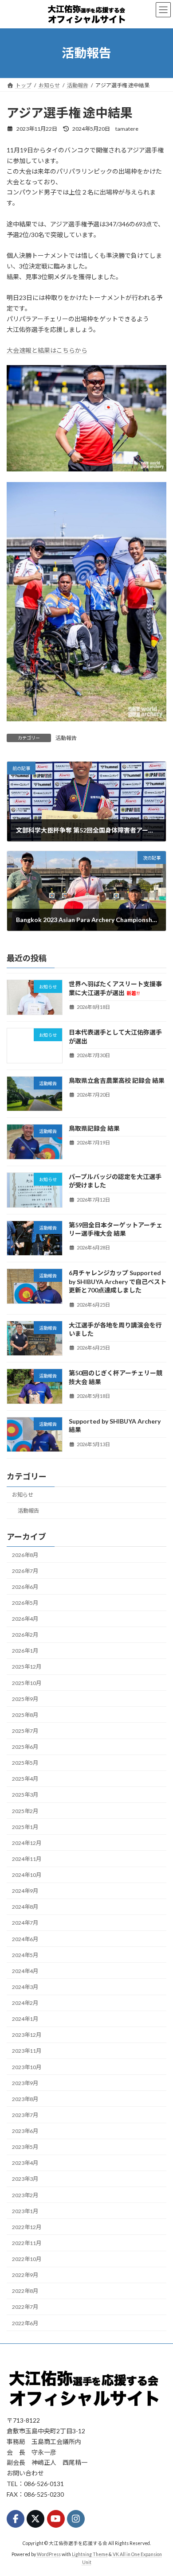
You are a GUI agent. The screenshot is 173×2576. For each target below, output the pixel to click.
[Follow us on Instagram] (76, 2519)
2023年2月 (25, 2195)
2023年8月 (25, 2099)
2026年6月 (25, 1587)
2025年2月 (25, 1811)
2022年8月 (25, 2291)
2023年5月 (25, 2147)
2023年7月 (25, 2115)
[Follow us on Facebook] (16, 2519)
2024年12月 (27, 1843)
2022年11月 (27, 2243)
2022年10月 (27, 2259)
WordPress (49, 2554)
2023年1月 (25, 2211)
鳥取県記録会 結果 (94, 1128)
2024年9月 (25, 1891)
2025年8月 (25, 1715)
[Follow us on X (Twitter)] (35, 2519)
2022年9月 (25, 2275)
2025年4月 (25, 1779)
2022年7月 (25, 2307)
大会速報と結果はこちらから (47, 350)
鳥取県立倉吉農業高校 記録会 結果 (117, 1080)
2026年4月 (25, 1619)
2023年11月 (27, 2051)
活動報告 (66, 738)
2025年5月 (25, 1763)
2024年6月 (25, 1939)
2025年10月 (27, 1683)
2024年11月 (27, 1859)
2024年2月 (25, 2003)
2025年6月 (25, 1747)
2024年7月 (25, 1923)
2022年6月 (25, 2323)
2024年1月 (25, 2019)
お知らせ (23, 1495)
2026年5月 (25, 1603)
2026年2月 (25, 1635)
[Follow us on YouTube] (56, 2519)
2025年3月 (25, 1795)
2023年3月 (25, 2179)
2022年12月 (27, 2227)
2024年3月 (25, 1987)
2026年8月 (25, 1555)
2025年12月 (27, 1667)
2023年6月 (25, 2131)
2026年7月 (25, 1570)
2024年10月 (27, 1875)
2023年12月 (27, 2035)
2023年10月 (27, 2067)
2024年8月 (25, 1907)
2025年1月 (25, 1827)
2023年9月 (25, 2083)
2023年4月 (25, 2163)
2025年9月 (25, 1699)
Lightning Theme (90, 2554)
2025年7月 (25, 1731)
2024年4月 (25, 1971)
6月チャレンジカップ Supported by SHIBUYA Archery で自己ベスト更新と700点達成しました (118, 1281)
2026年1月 (25, 1651)
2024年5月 (25, 1955)
